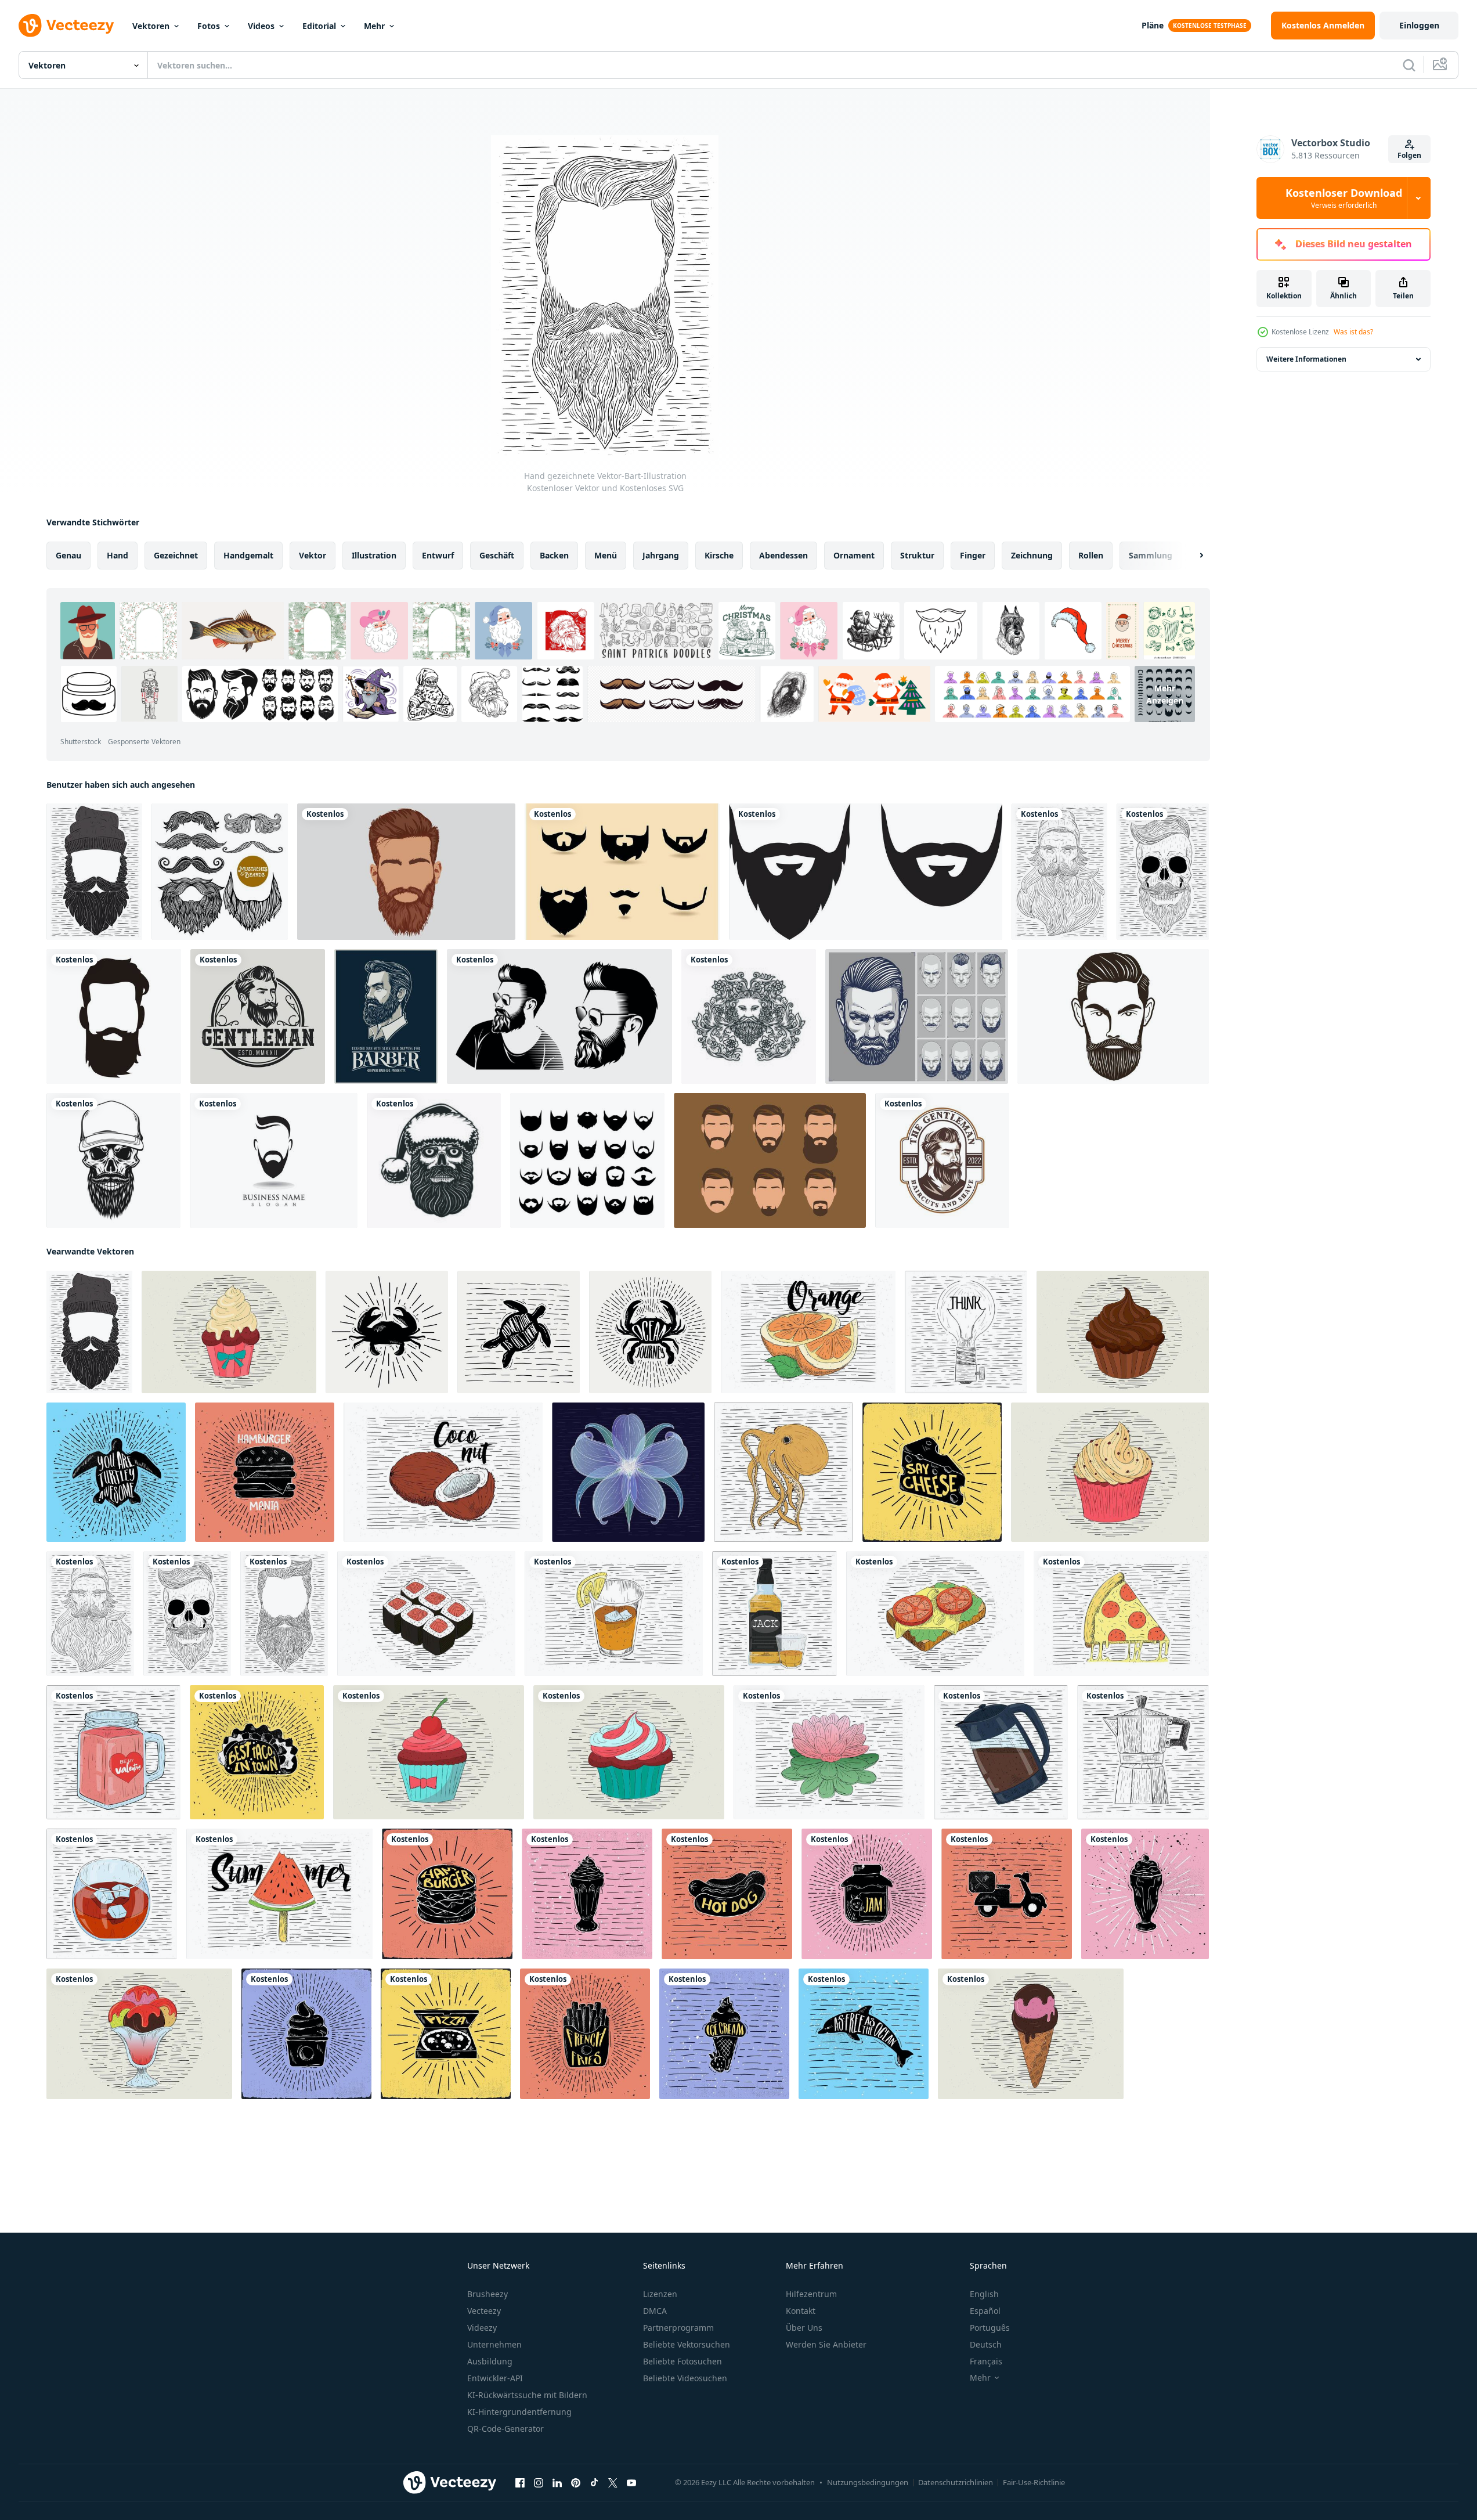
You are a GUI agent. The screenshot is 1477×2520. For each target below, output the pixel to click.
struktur (917, 555)
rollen (1091, 555)
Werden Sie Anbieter (826, 2344)
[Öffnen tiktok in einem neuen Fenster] (594, 2483)
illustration (374, 555)
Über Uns (804, 2328)
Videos (261, 26)
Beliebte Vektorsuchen (687, 2344)
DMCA (655, 2311)
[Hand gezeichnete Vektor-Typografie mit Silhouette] (387, 1332)
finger (973, 555)
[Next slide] (1191, 556)
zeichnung (1032, 555)
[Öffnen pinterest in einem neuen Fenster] (576, 2483)
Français (986, 2361)
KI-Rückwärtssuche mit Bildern (527, 2395)
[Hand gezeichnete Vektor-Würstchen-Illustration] (727, 1894)
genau (68, 555)
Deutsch (986, 2344)
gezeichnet (176, 555)
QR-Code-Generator (505, 2429)
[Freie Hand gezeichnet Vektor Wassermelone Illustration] (279, 1894)
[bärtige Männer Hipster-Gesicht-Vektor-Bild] (559, 1016)
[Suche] (1409, 65)
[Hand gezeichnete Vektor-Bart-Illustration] (94, 872)
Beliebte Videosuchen (685, 2378)
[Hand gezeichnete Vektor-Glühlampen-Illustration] (966, 1332)
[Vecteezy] (66, 26)
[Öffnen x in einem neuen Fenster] (613, 2483)
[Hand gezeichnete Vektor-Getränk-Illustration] (774, 1614)
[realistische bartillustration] (406, 872)
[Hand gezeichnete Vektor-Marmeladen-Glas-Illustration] (867, 1894)
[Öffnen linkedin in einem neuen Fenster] (557, 2483)
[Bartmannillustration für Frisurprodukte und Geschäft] (386, 1016)
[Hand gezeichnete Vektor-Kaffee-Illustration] (1001, 1752)
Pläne (1153, 25)
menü (606, 555)
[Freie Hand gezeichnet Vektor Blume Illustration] (829, 1752)
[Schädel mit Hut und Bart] (113, 1160)
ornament (854, 555)
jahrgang (661, 555)
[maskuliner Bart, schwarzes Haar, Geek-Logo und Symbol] (274, 1160)
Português (990, 2328)
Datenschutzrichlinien (956, 2482)
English (984, 2294)
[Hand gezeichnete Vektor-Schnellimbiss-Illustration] (265, 1472)
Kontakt (801, 2311)
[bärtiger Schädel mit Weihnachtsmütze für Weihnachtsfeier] (434, 1160)
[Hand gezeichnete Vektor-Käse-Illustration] (932, 1472)
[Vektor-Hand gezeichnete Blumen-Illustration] (628, 1472)
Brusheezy (487, 2294)
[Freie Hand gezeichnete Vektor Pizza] (1121, 1614)
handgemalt (248, 555)
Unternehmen (494, 2344)
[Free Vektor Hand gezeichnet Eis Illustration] (139, 2034)
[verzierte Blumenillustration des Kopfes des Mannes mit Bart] (749, 1016)
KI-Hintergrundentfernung (519, 2412)
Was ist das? (1353, 332)
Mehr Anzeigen (1165, 694)
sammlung (1151, 555)
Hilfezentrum (811, 2294)
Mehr (374, 26)
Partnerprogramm (678, 2328)
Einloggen (1419, 25)
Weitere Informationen (1306, 359)
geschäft (497, 555)
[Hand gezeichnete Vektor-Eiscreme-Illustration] (587, 1894)
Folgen (1409, 155)
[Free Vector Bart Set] (622, 872)
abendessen (783, 555)
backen (554, 555)
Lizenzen (660, 2294)
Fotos (209, 26)
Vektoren (151, 26)
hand (118, 555)
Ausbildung (490, 2361)
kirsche (719, 555)
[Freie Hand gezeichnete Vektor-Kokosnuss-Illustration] (443, 1472)
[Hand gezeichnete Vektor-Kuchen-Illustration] (306, 2034)
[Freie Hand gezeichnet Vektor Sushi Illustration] (426, 1614)
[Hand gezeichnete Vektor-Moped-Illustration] (1007, 1894)
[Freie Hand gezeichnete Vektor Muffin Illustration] (229, 1332)
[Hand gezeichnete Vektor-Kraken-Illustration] (783, 1472)
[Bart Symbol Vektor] (866, 872)
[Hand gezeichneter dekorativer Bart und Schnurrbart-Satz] (220, 872)
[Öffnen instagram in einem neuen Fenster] (539, 2483)
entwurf (438, 555)
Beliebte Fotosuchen (682, 2361)
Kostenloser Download (1344, 198)
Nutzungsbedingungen (868, 2482)
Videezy (482, 2328)
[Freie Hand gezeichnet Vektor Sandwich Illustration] (935, 1614)
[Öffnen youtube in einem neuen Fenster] (631, 2483)
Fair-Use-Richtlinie (1034, 2482)
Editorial (319, 26)
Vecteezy (484, 2311)
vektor (313, 555)
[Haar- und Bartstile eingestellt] (917, 1016)
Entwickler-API (495, 2378)
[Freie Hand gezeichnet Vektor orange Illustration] (808, 1332)
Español (985, 2311)
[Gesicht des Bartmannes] (114, 1016)
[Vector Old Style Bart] (770, 1160)
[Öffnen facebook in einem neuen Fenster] (520, 2483)
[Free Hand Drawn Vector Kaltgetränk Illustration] (614, 1614)
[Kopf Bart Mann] (1113, 1016)
